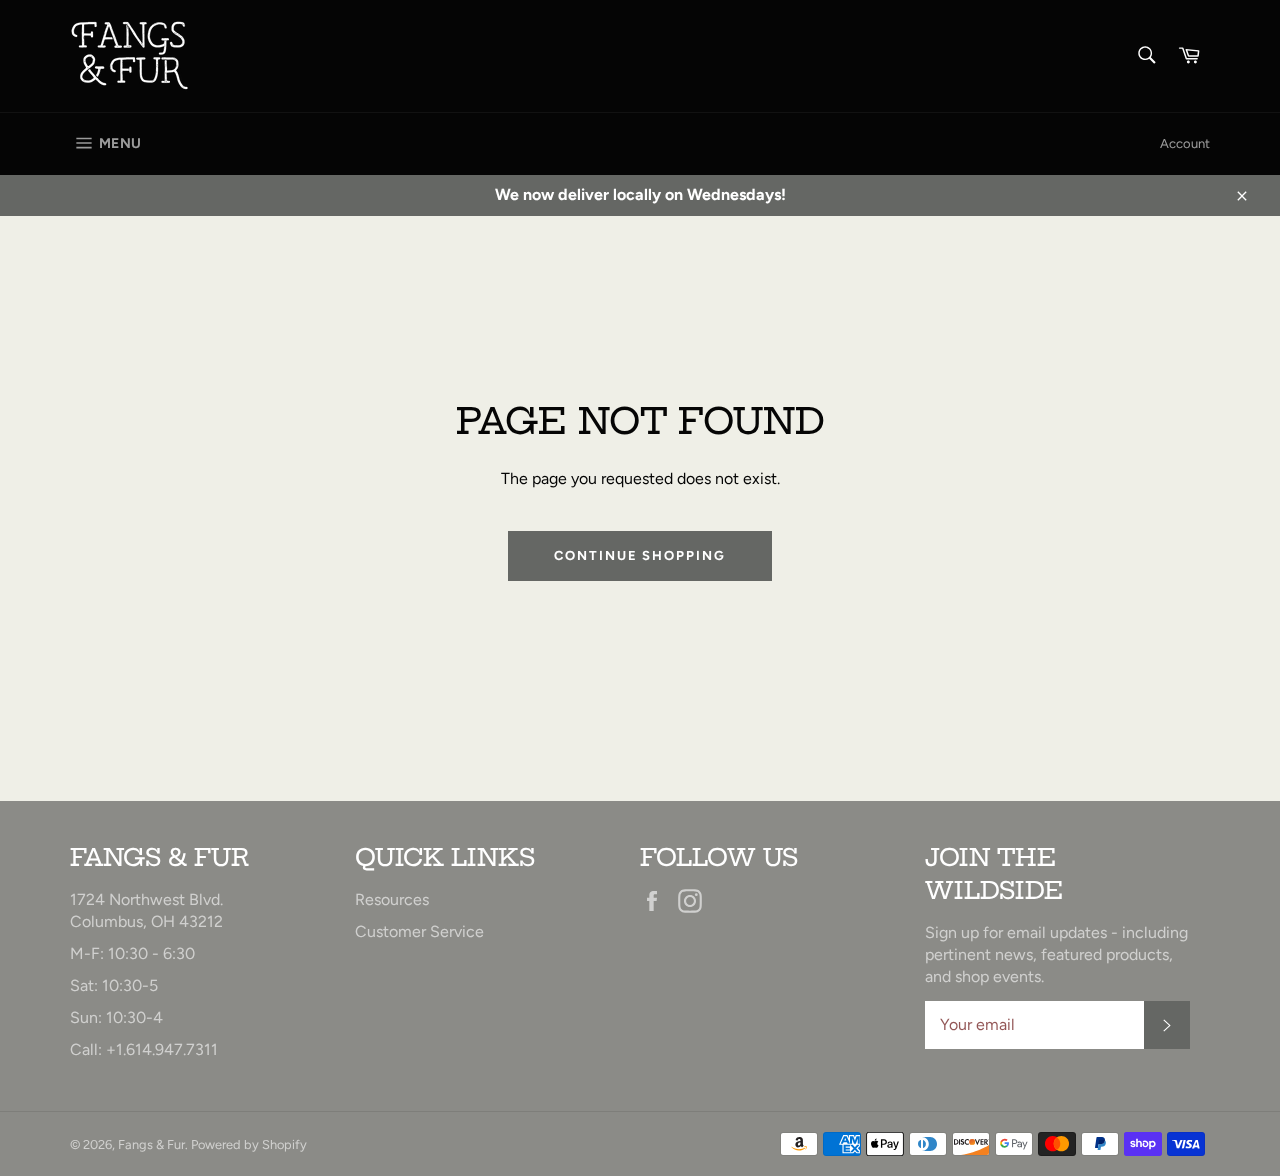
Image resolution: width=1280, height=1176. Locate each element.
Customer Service (419, 931)
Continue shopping (640, 555)
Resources (392, 899)
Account (1185, 143)
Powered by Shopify (249, 1144)
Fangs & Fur (151, 1144)
